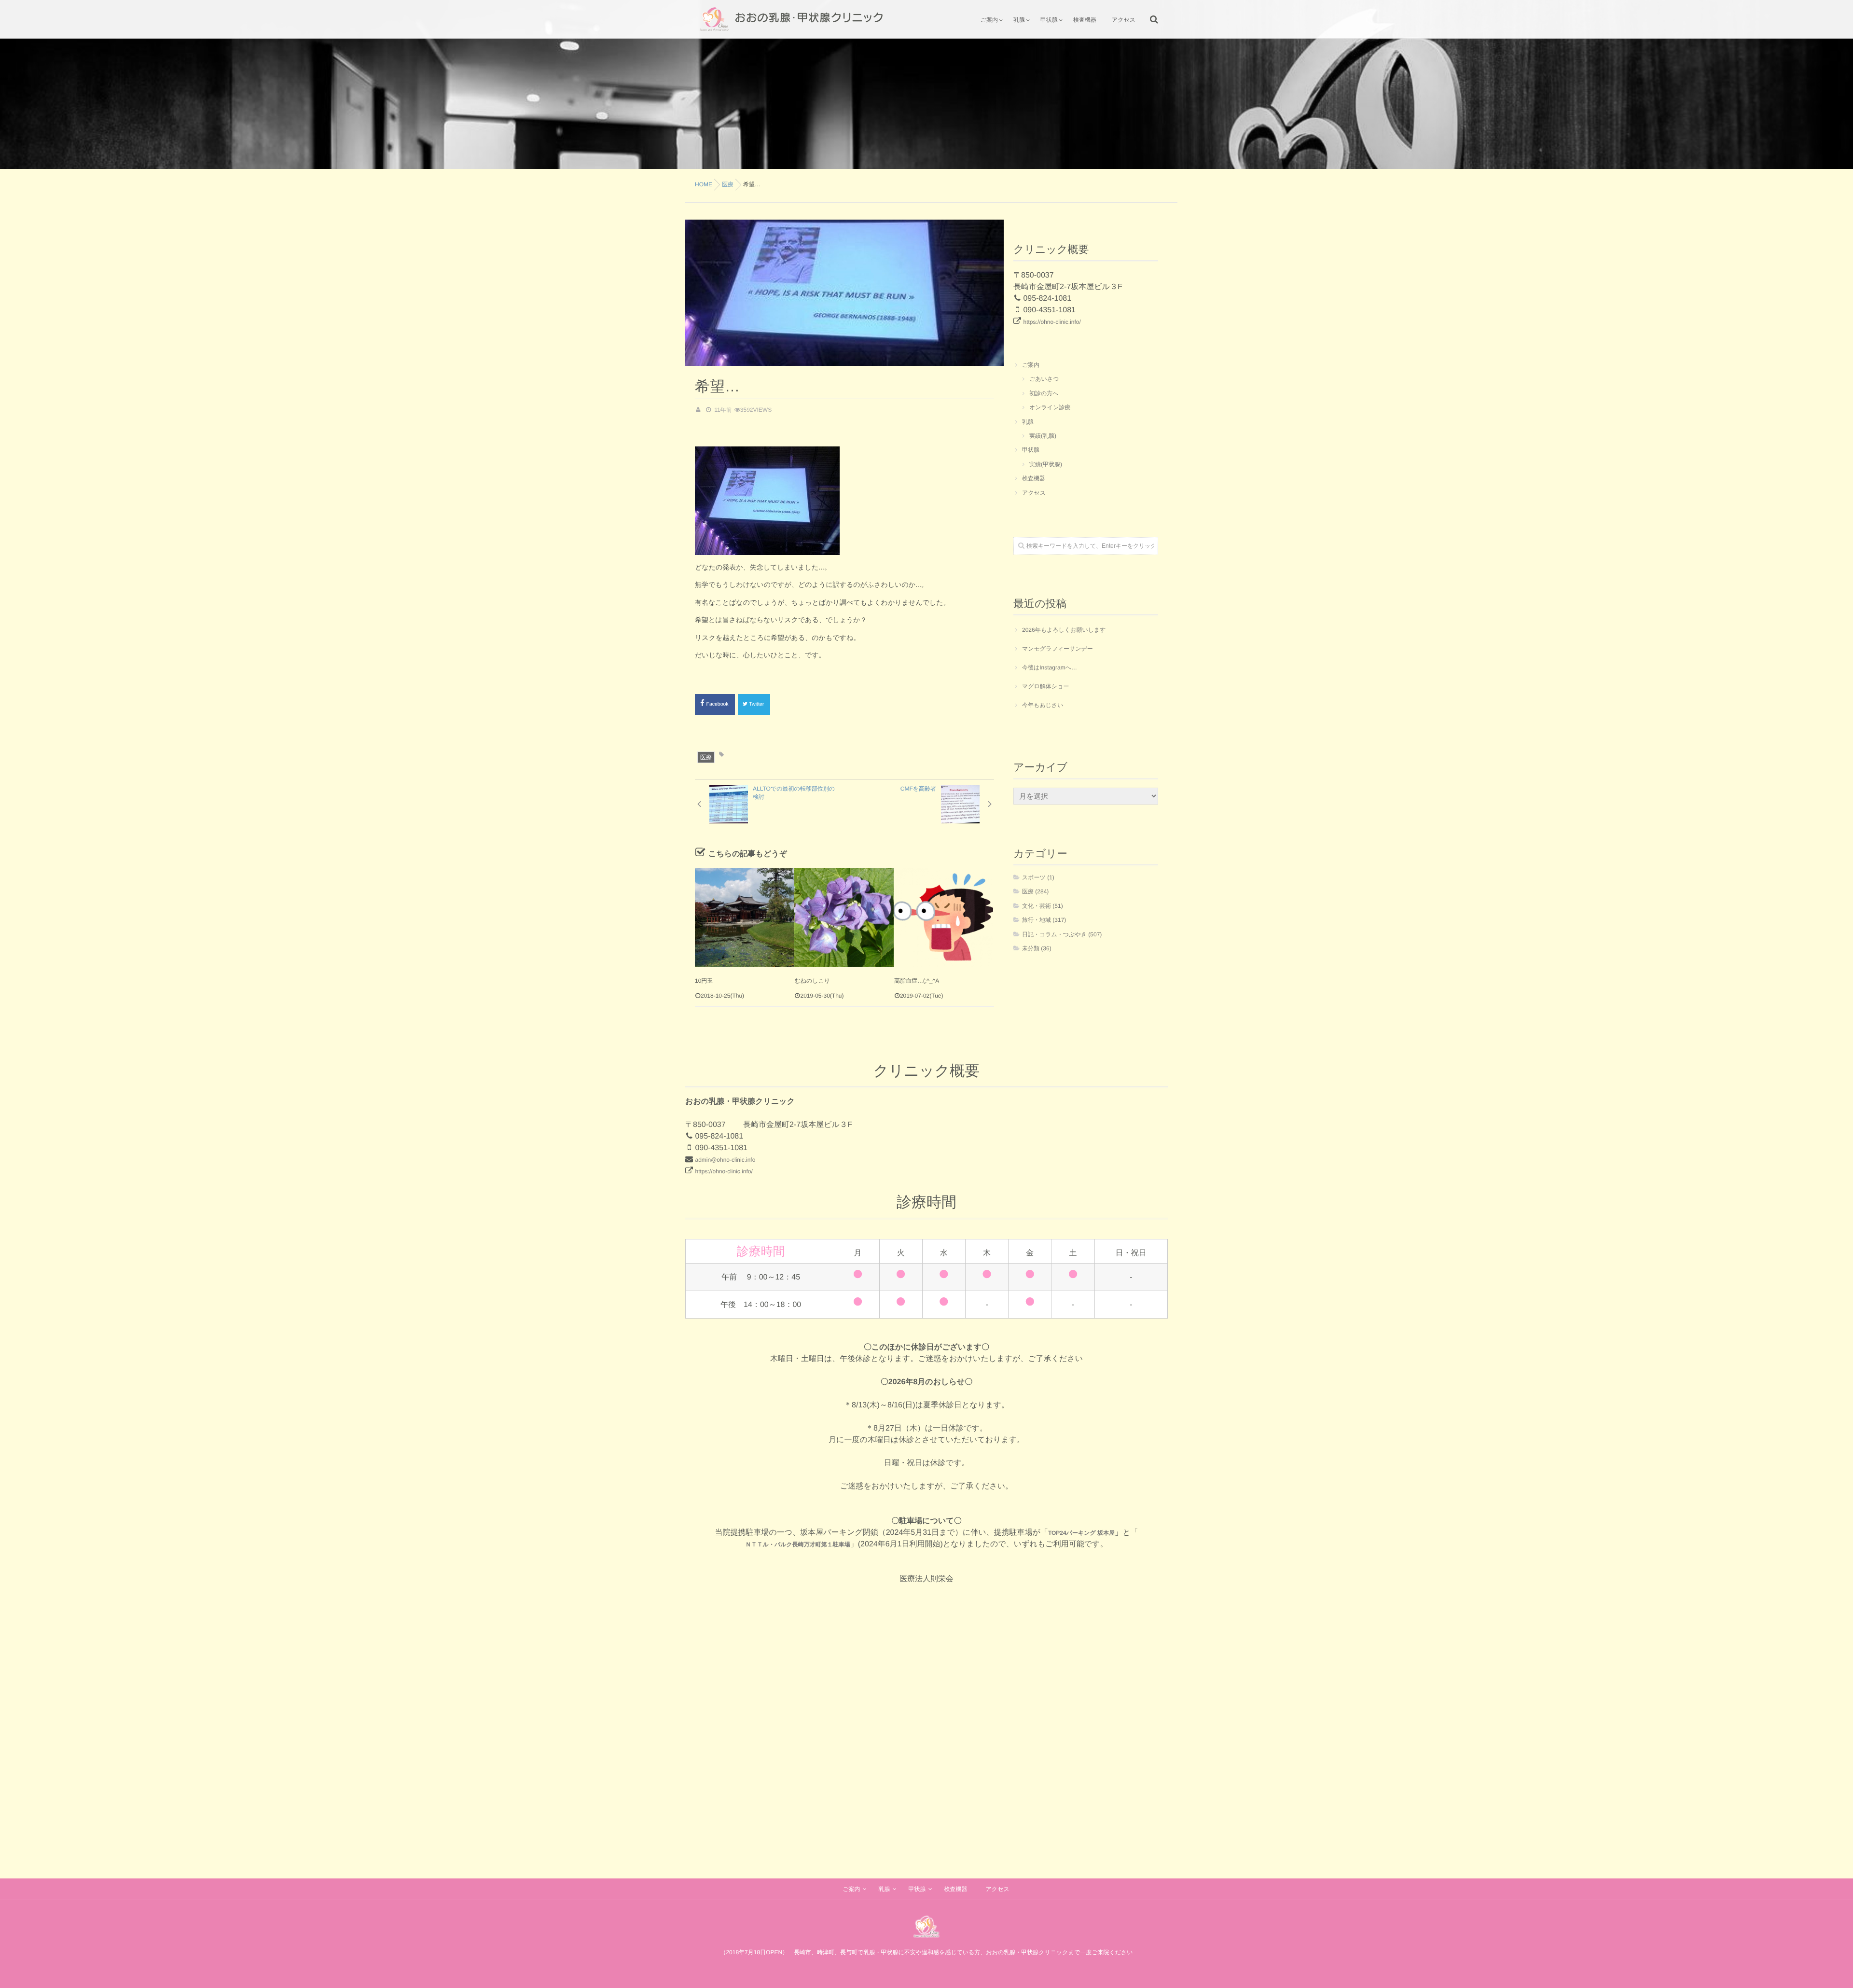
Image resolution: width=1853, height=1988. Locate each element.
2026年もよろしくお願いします (1064, 630)
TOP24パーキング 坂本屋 (1081, 1533)
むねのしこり (812, 981)
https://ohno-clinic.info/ (1052, 322)
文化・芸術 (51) (1043, 906)
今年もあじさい (1043, 705)
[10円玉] (744, 917)
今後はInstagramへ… (1050, 667)
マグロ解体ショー (1045, 686)
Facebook (718, 704)
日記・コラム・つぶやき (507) (1062, 934)
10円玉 (704, 981)
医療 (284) (1035, 891)
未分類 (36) (1037, 948)
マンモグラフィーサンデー (1058, 649)
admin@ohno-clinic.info (725, 1160)
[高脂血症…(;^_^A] (944, 917)
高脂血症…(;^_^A (917, 981)
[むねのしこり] (844, 917)
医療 (706, 757)
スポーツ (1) (1038, 877)
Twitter (757, 704)
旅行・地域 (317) (1044, 920)
